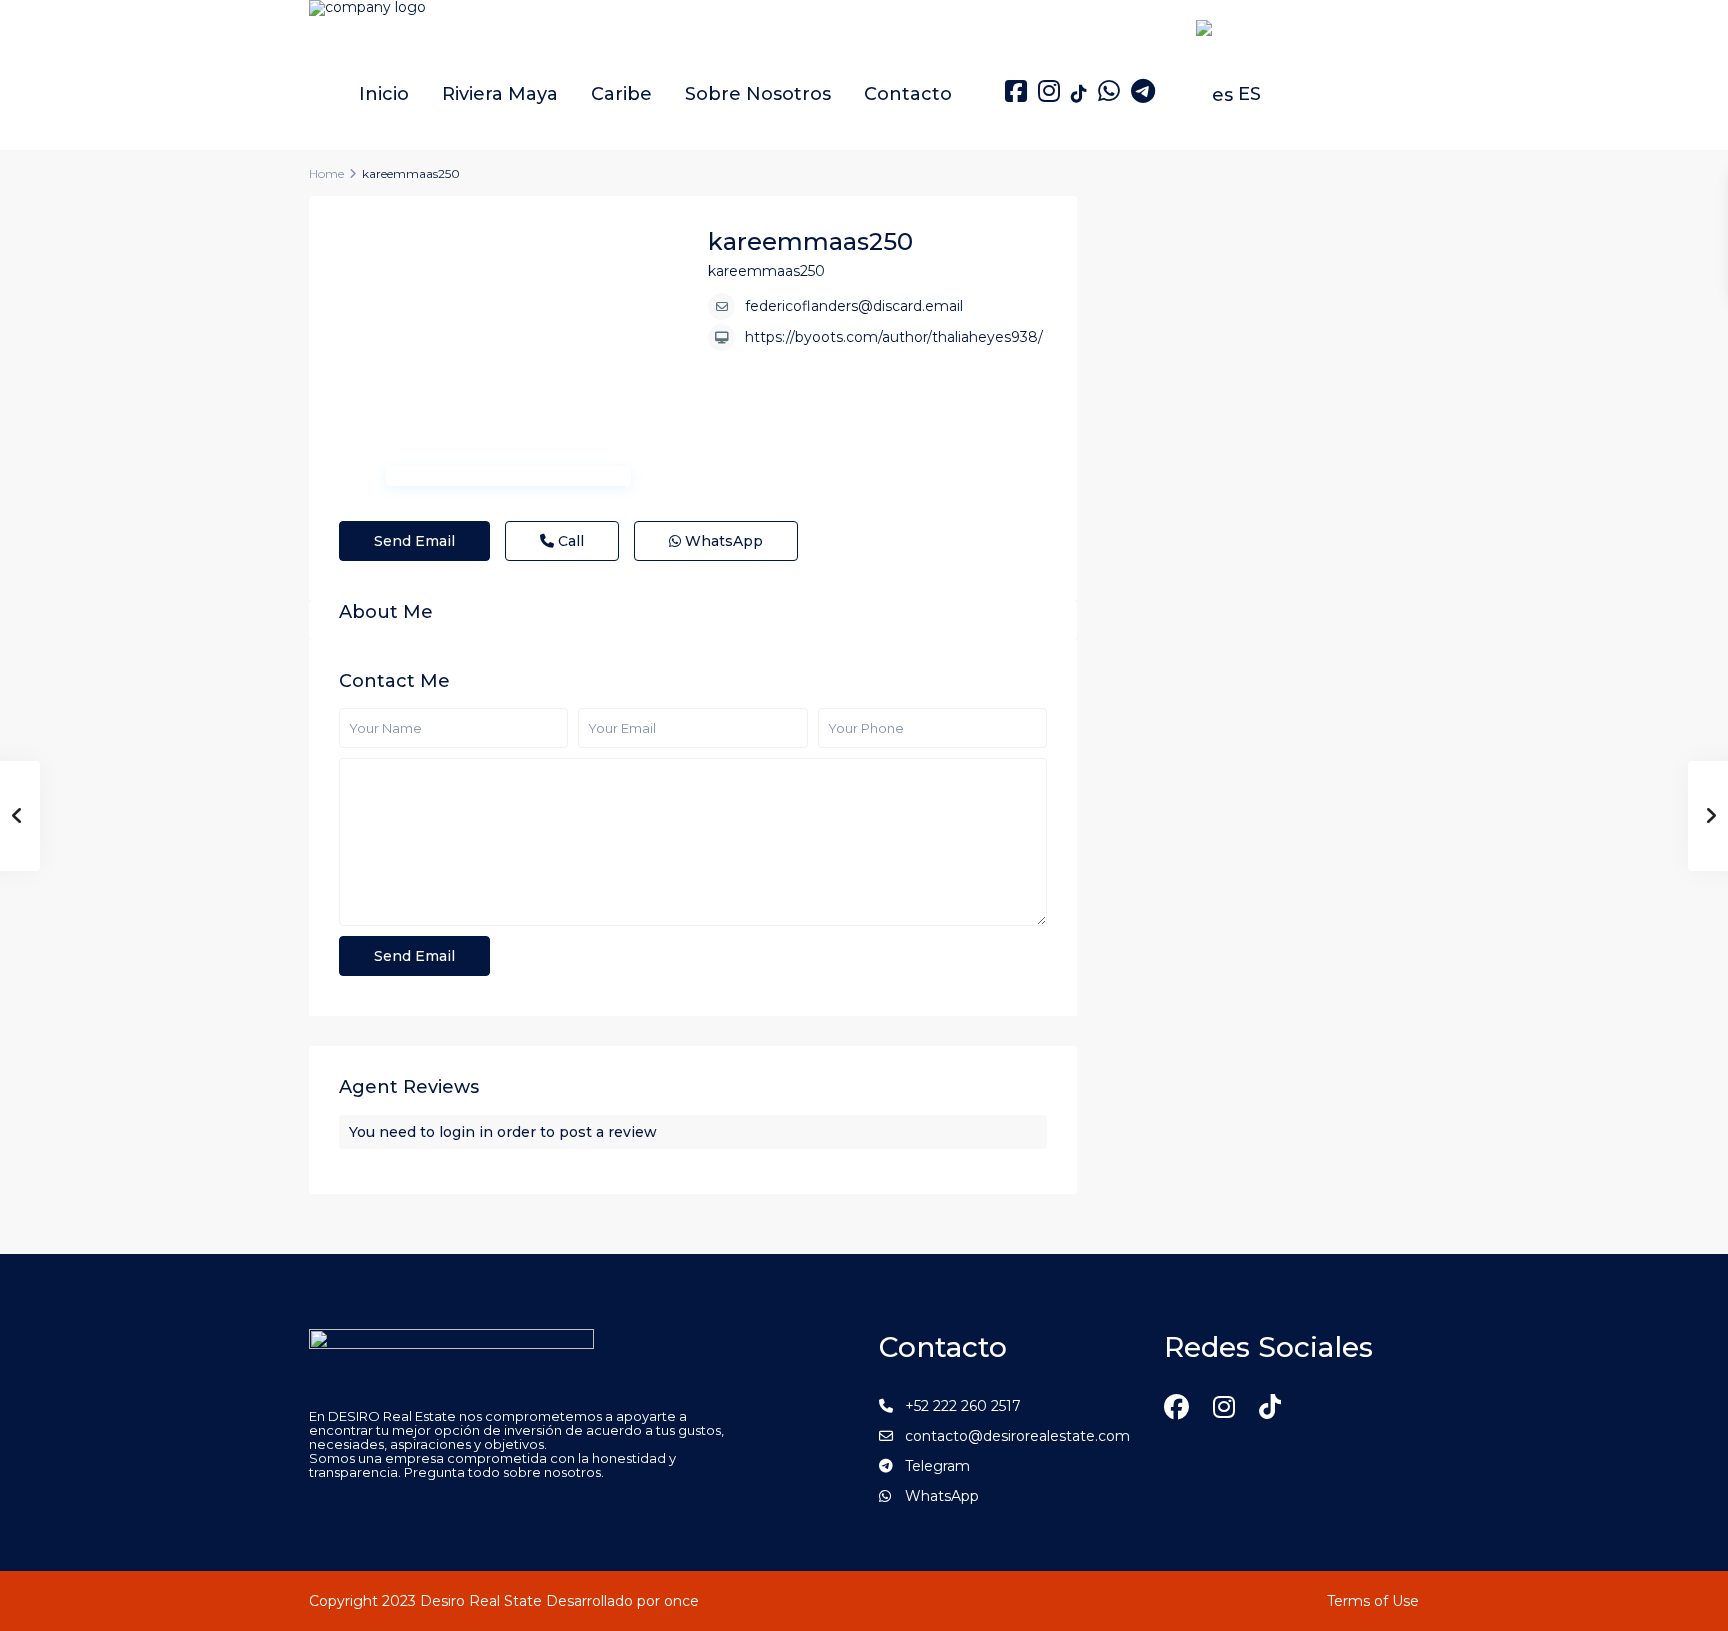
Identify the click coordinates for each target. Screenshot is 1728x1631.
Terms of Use (1373, 1601)
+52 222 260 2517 (963, 1406)
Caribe (621, 94)
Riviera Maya (500, 94)
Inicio (384, 94)
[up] (1686, 1582)
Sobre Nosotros (758, 94)
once (681, 1601)
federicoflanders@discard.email (854, 306)
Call (569, 541)
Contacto (908, 94)
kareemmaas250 (810, 241)
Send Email (414, 541)
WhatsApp (722, 541)
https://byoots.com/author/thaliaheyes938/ (894, 337)
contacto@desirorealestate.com (1017, 1436)
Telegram (937, 1466)
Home (326, 173)
